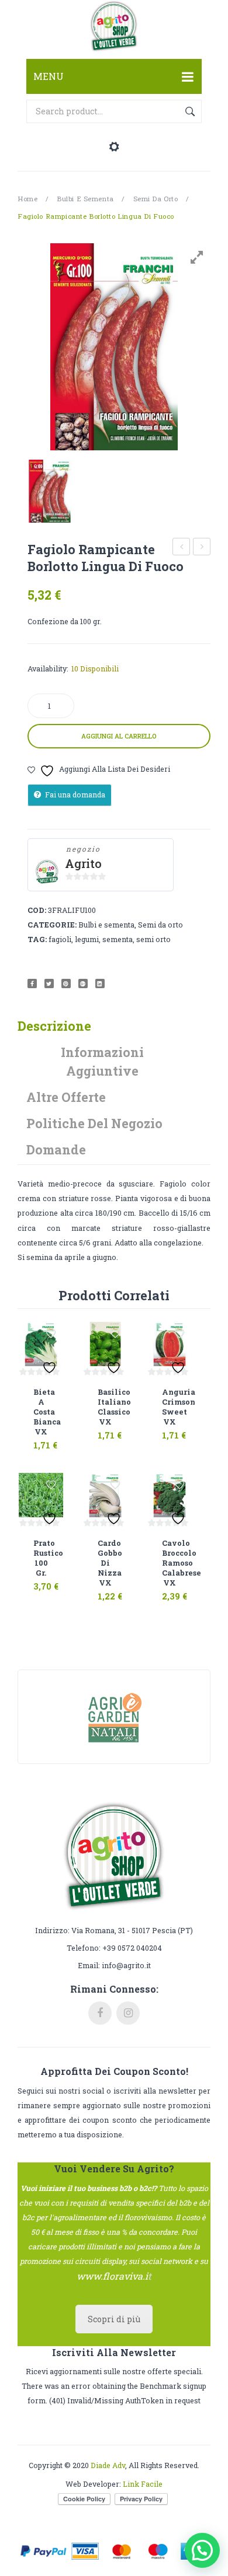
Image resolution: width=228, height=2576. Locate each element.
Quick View (53, 1438)
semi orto (153, 939)
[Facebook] (32, 984)
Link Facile (143, 2484)
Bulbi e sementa (85, 199)
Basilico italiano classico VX (105, 1407)
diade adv (108, 2465)
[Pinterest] (66, 984)
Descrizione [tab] (54, 1026)
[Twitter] (49, 984)
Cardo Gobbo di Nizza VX (105, 1563)
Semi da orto (156, 199)
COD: (37, 910)
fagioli (60, 939)
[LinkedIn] (100, 984)
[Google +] (83, 984)
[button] (202, 2550)
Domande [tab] (56, 1149)
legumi (87, 939)
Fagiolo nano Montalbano (182, 548)
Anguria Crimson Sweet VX (170, 1407)
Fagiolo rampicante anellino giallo (202, 548)
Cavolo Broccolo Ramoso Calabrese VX (170, 1563)
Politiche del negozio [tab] (94, 1123)
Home (27, 199)
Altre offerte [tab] (66, 1097)
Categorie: (52, 925)
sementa (118, 939)
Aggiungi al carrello (119, 736)
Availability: (48, 668)
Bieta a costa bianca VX (41, 1412)
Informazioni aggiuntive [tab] (102, 1061)
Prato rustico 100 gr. (41, 1558)
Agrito (83, 864)
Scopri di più (114, 2319)
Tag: (37, 939)
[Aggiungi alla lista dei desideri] (51, 1334)
